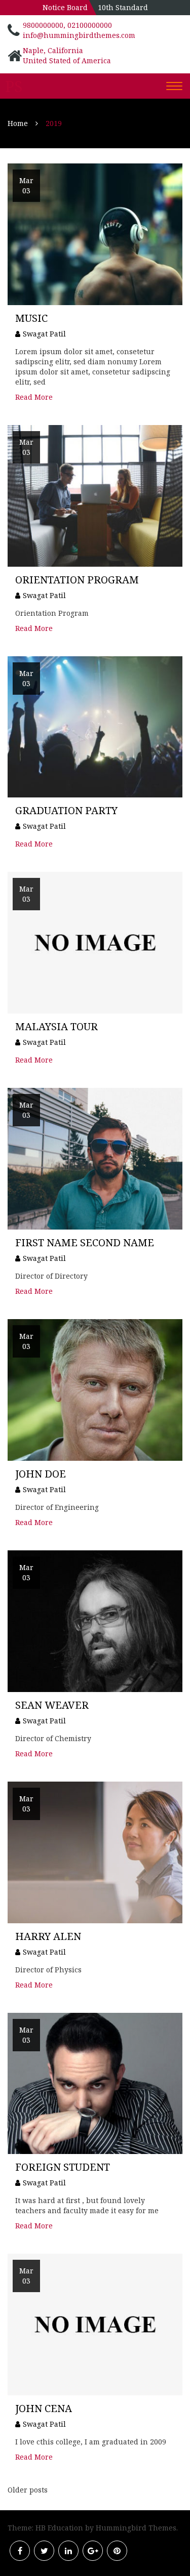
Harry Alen (48, 1936)
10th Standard (123, 7)
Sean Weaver (52, 1705)
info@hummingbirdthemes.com (79, 35)
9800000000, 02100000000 (67, 25)
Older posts (28, 2490)
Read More (34, 397)
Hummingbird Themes (136, 2528)
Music (31, 318)
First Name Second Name (85, 1242)
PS (14, 87)
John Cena (44, 2408)
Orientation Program (77, 580)
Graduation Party (66, 810)
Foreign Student (63, 2167)
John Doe (41, 1474)
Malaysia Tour (56, 1026)
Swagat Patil (44, 334)
